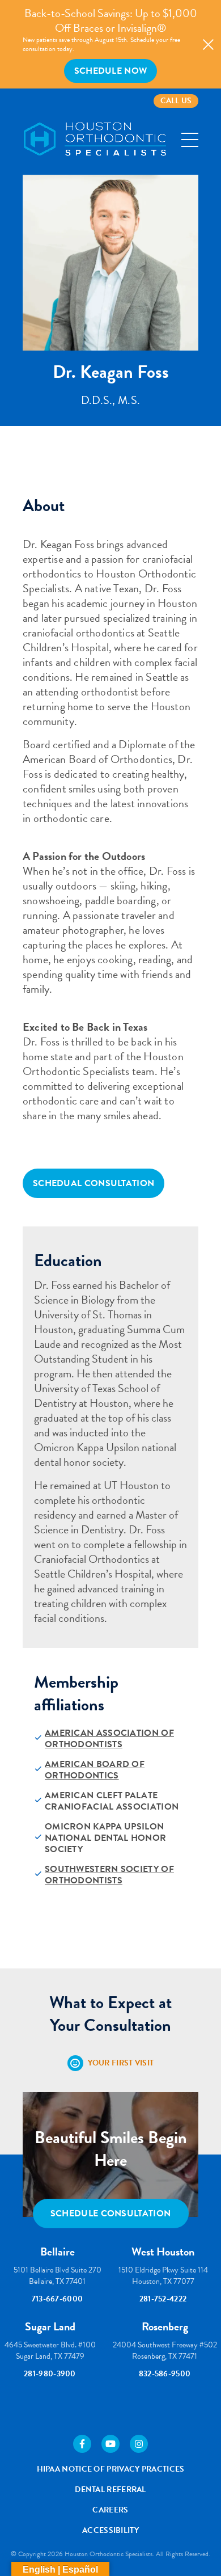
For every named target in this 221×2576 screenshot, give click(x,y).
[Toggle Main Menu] (190, 140)
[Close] (208, 45)
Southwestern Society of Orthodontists (109, 1875)
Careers (110, 2510)
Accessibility (110, 2530)
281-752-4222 (163, 2299)
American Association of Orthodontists (109, 1739)
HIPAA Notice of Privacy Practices (111, 2469)
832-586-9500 (165, 2374)
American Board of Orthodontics (95, 1770)
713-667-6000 (58, 2299)
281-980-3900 (50, 2374)
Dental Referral (110, 2489)
